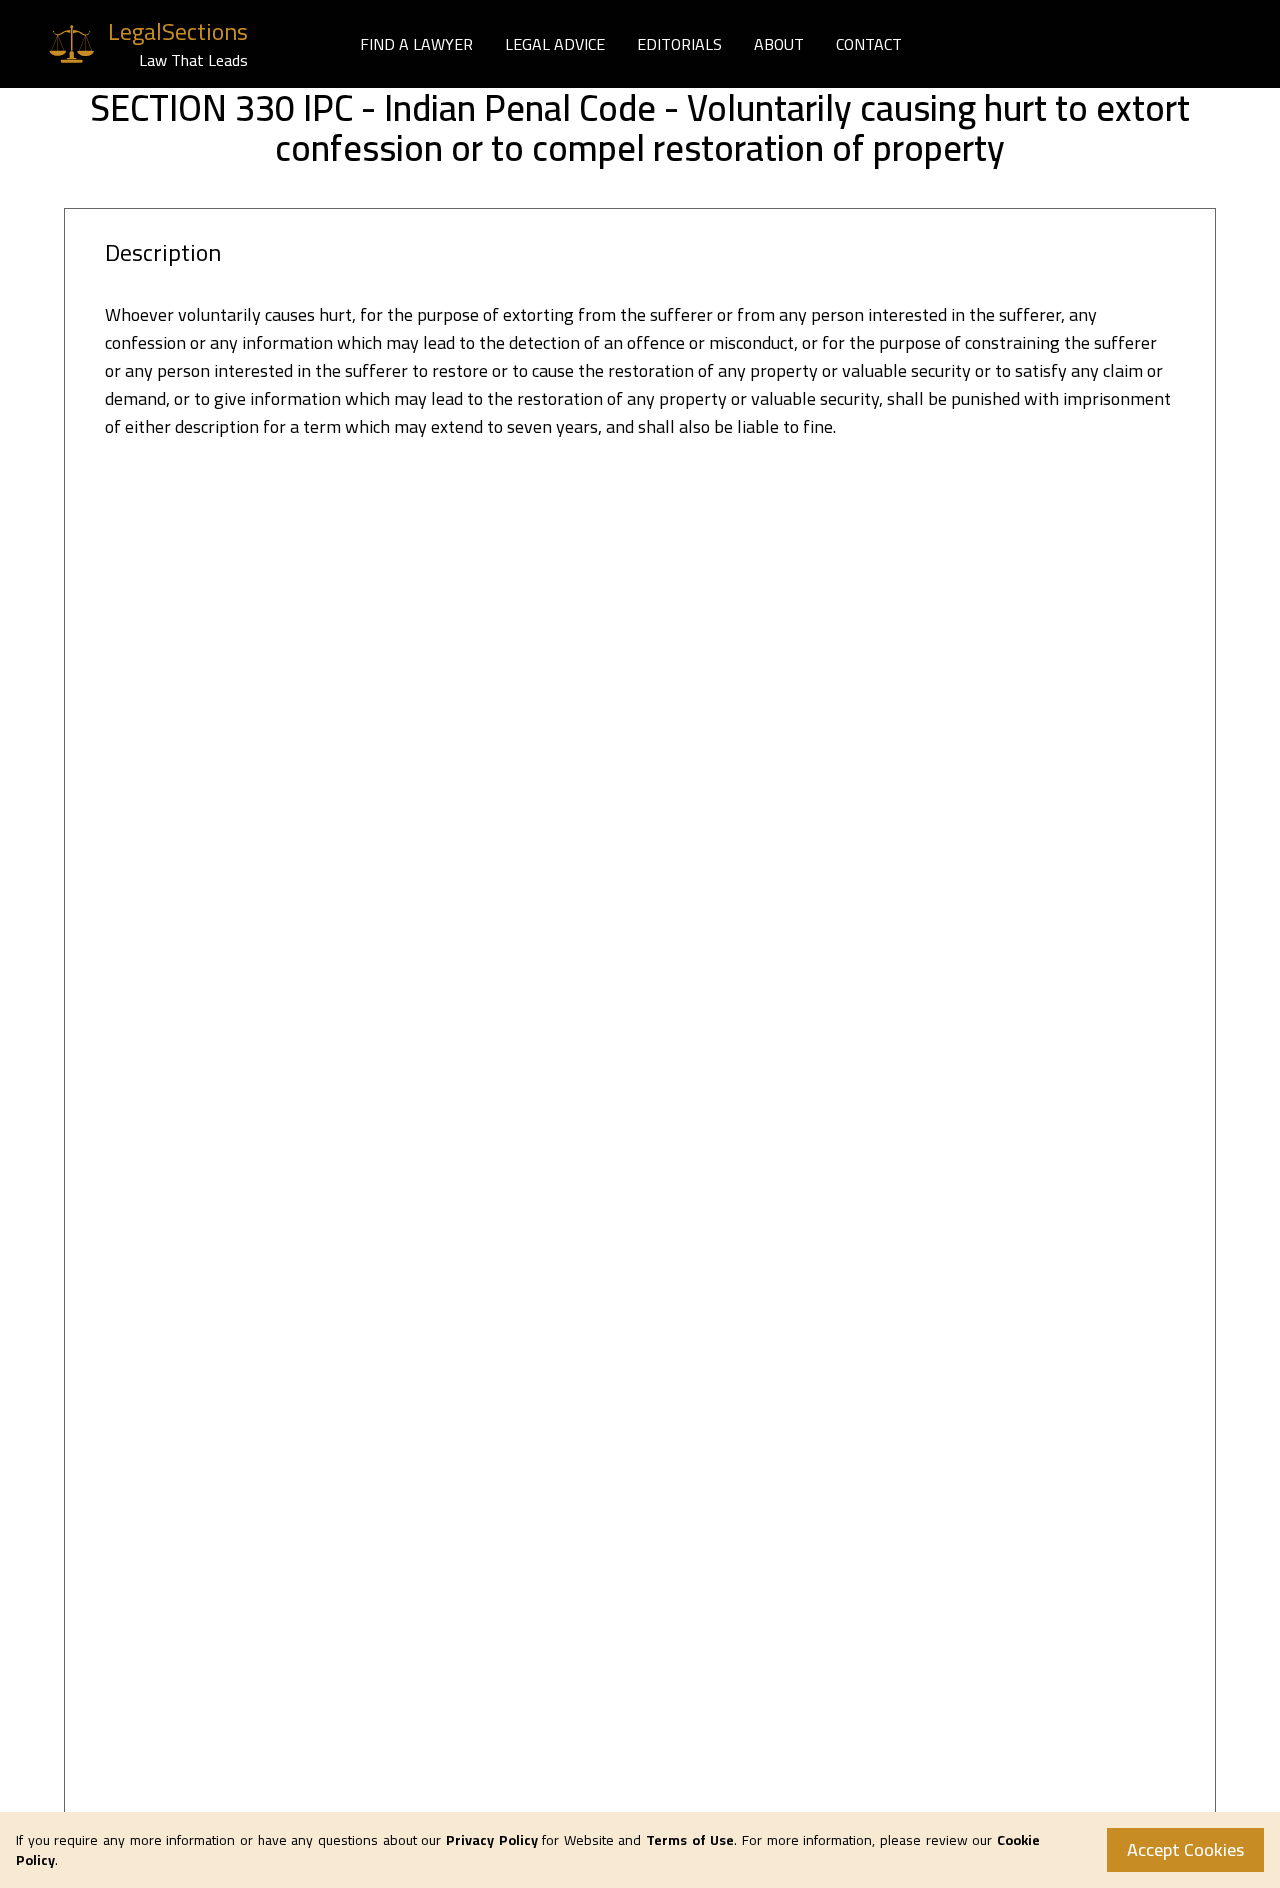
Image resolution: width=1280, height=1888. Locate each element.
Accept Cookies (1185, 1849)
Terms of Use (690, 1840)
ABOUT (779, 44)
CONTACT (869, 44)
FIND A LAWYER (416, 44)
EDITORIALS (679, 44)
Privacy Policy (492, 1840)
